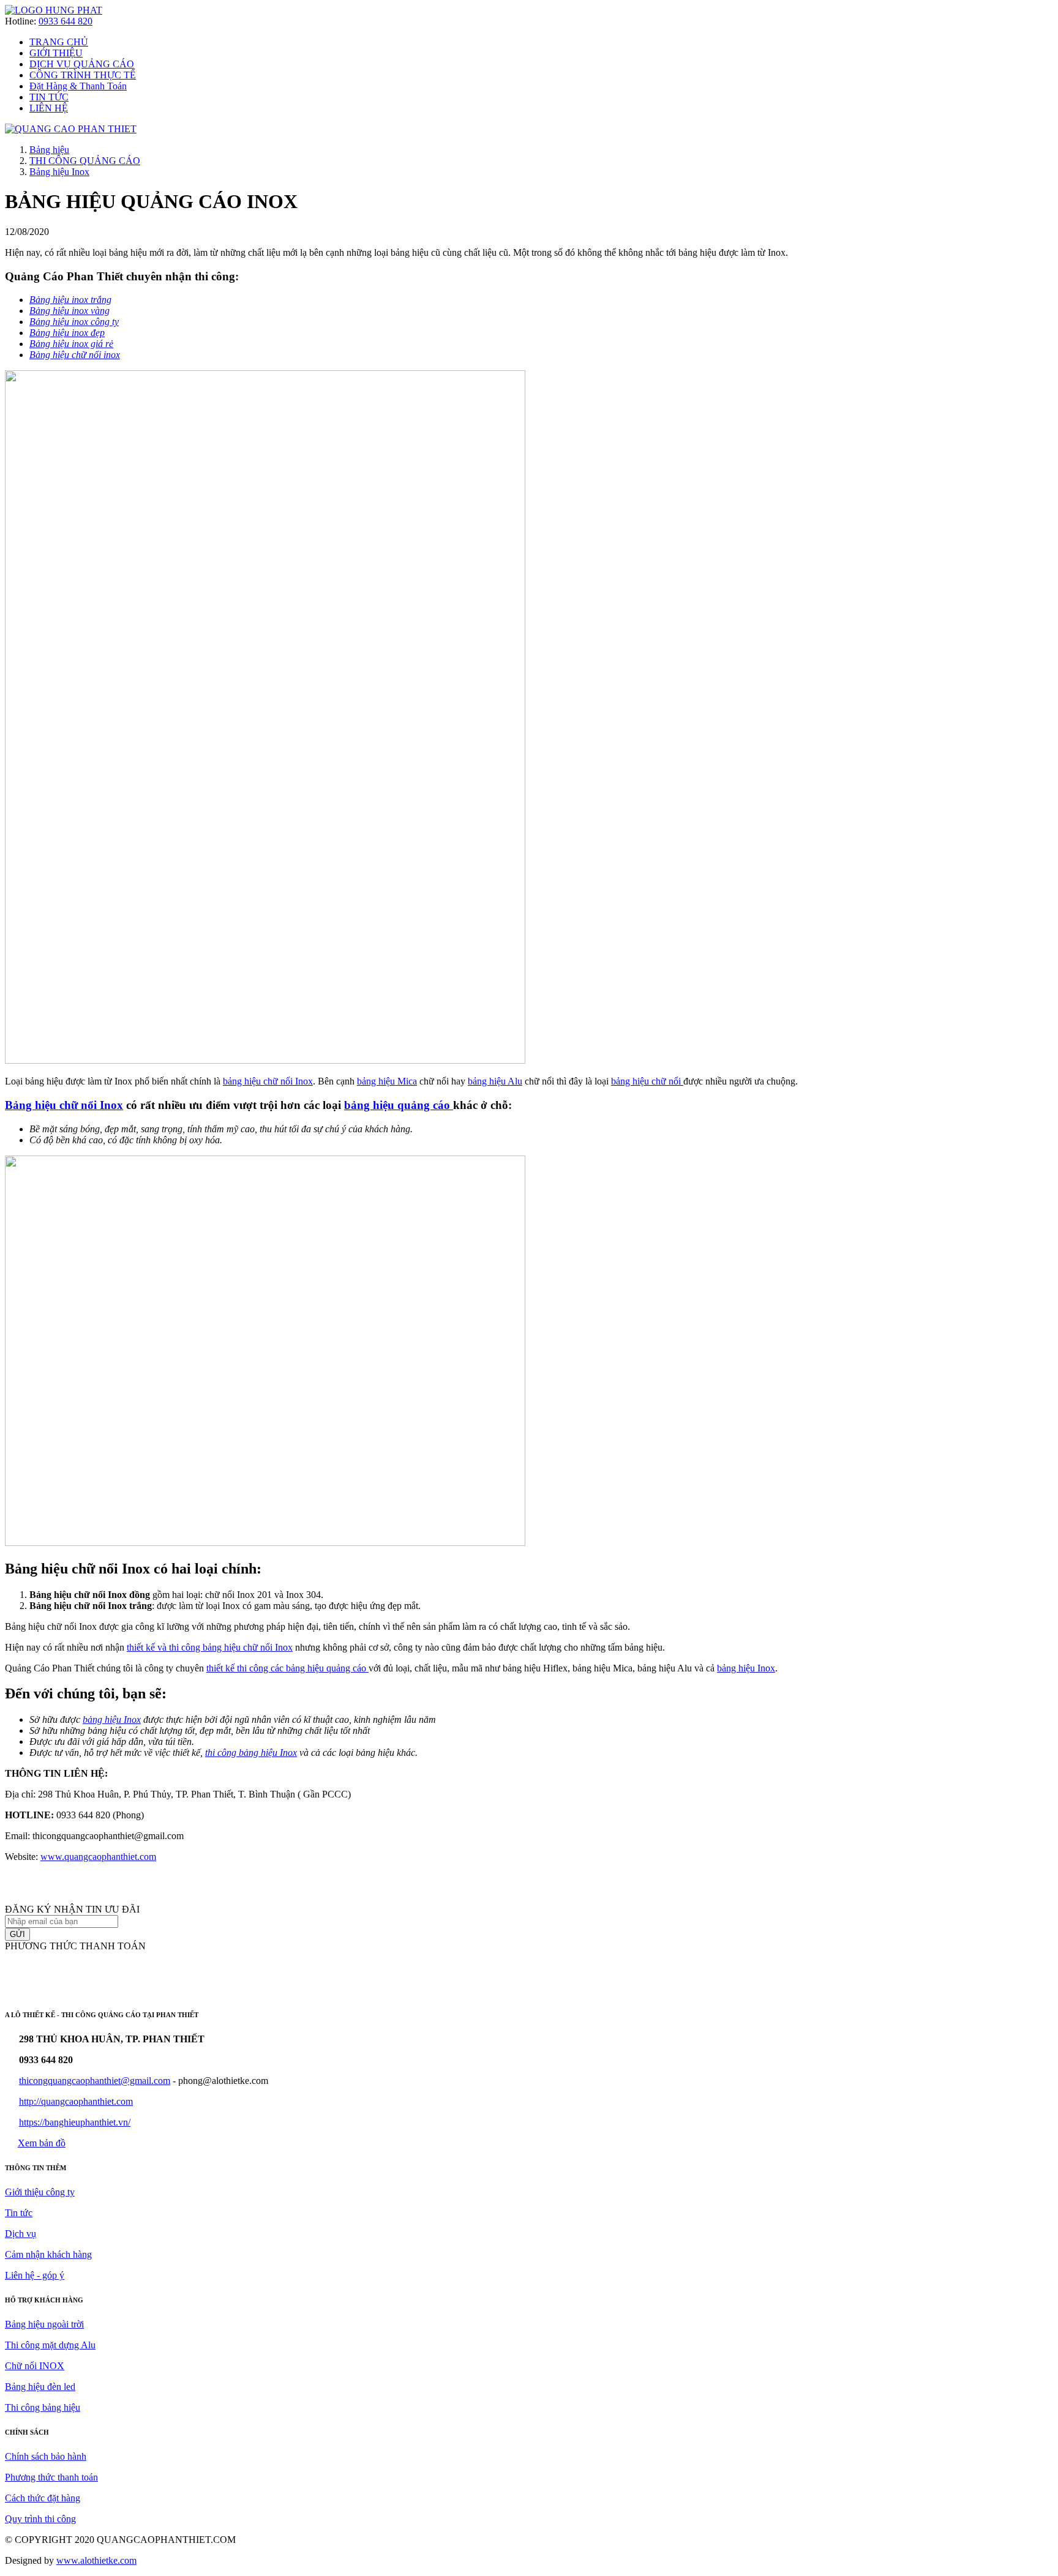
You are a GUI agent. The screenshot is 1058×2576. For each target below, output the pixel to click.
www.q (55, 1857)
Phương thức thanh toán (51, 2477)
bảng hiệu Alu (495, 1081)
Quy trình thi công (40, 2519)
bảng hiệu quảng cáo (397, 1105)
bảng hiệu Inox (746, 1668)
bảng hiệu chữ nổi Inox (268, 1081)
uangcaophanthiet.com (113, 1857)
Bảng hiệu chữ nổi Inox (64, 1105)
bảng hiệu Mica (387, 1081)
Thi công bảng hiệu (43, 2407)
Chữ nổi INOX (35, 2366)
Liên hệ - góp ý (35, 2275)
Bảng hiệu (49, 150)
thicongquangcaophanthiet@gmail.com (95, 2081)
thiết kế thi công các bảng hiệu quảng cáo (286, 1668)
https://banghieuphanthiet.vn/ (75, 2122)
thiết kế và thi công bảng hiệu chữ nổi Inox (210, 1647)
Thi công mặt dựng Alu (50, 2345)
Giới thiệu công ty (40, 2192)
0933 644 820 (66, 21)
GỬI (17, 1934)
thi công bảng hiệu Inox (251, 1753)
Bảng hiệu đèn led (40, 2387)
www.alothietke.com (96, 2560)
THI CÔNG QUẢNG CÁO (85, 161)
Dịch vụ (21, 2234)
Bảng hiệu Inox (59, 172)
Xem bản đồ (42, 2143)
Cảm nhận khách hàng (48, 2254)
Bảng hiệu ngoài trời (44, 2324)
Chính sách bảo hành (46, 2456)
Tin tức (19, 2213)
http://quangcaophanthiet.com (76, 2101)
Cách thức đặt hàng (43, 2498)
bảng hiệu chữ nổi (646, 1081)
